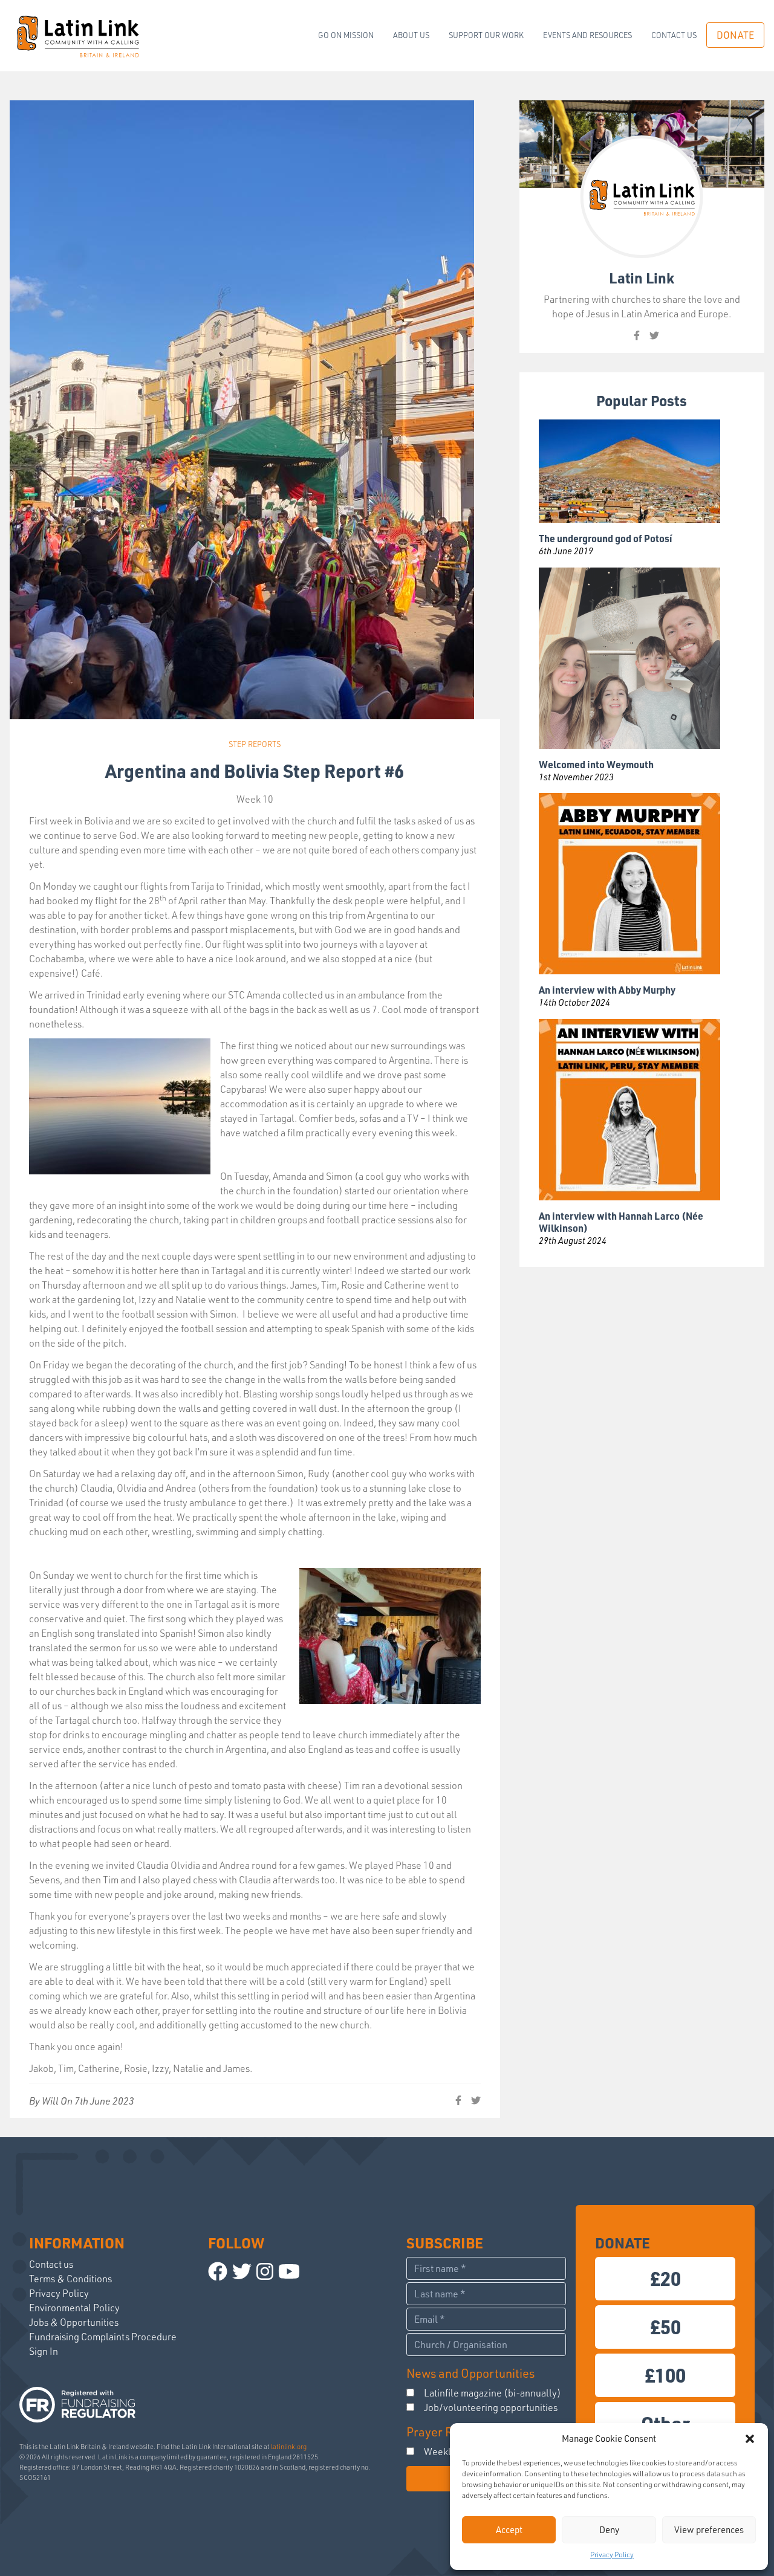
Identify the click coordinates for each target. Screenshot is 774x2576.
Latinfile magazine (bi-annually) (493, 2393)
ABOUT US (411, 35)
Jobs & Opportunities (74, 2322)
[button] (750, 2439)
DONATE (735, 35)
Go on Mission (346, 35)
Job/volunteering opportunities (491, 2407)
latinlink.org (289, 2447)
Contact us (674, 35)
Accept (509, 2530)
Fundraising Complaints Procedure (103, 2337)
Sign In (44, 2351)
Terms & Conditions (70, 2279)
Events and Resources (587, 35)
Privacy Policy (612, 2555)
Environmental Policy (74, 2308)
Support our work (486, 35)
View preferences (709, 2530)
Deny (609, 2530)
